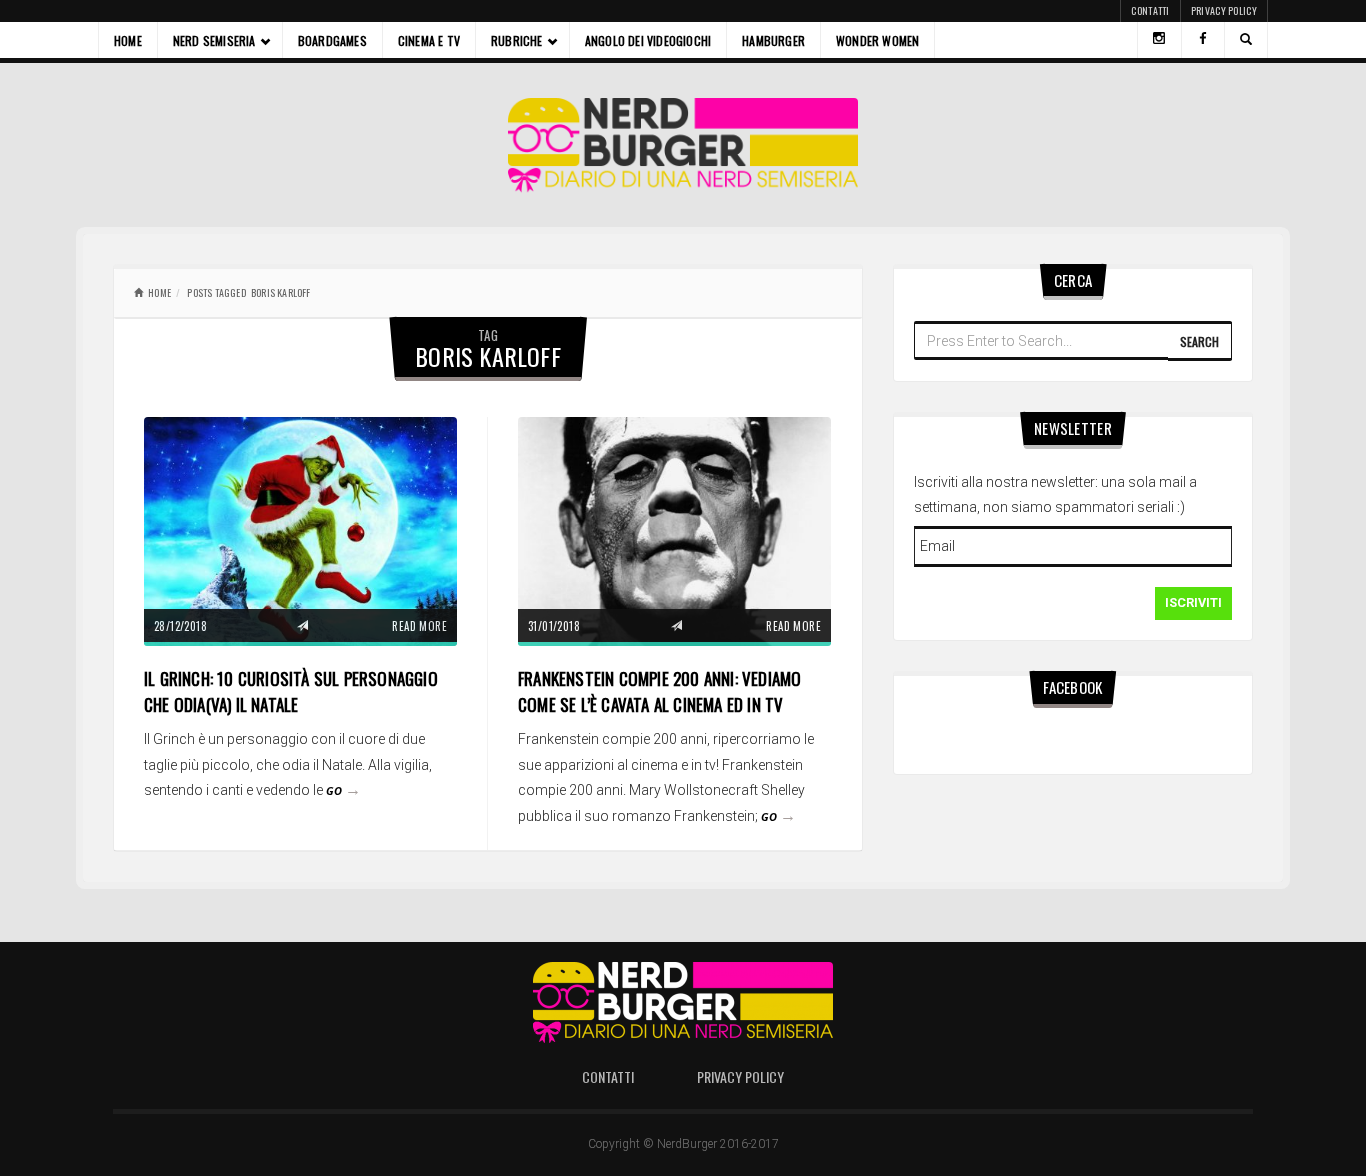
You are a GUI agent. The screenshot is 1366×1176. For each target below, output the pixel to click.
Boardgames (332, 40)
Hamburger (773, 40)
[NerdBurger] (683, 145)
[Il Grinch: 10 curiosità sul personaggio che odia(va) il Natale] (300, 531)
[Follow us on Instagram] (1159, 40)
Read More (419, 626)
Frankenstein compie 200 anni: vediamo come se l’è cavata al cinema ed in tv (659, 691)
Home (128, 40)
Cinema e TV (429, 40)
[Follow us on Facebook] (1203, 40)
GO (343, 790)
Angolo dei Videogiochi (648, 40)
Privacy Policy (1224, 10)
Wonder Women (877, 40)
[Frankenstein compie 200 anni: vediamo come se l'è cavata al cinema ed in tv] (674, 531)
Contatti (1150, 10)
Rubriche (517, 40)
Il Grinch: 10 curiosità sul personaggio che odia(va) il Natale (291, 691)
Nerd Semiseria (214, 40)
